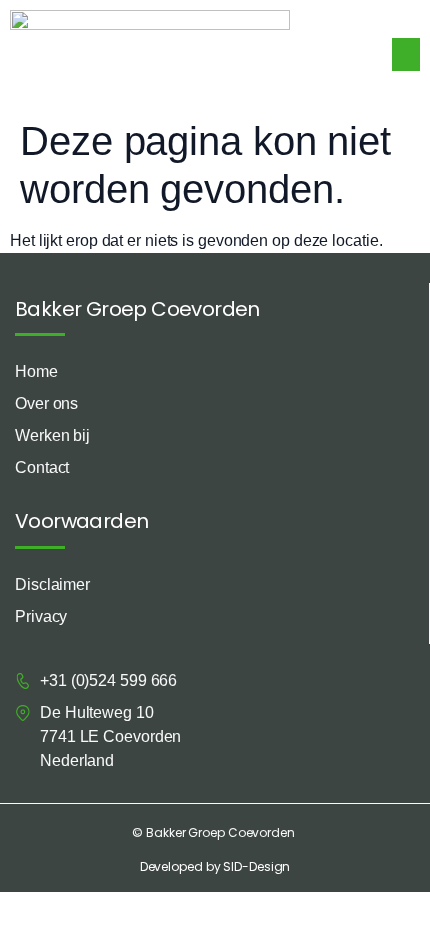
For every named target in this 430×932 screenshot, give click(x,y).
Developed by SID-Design (215, 866)
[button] (406, 54)
